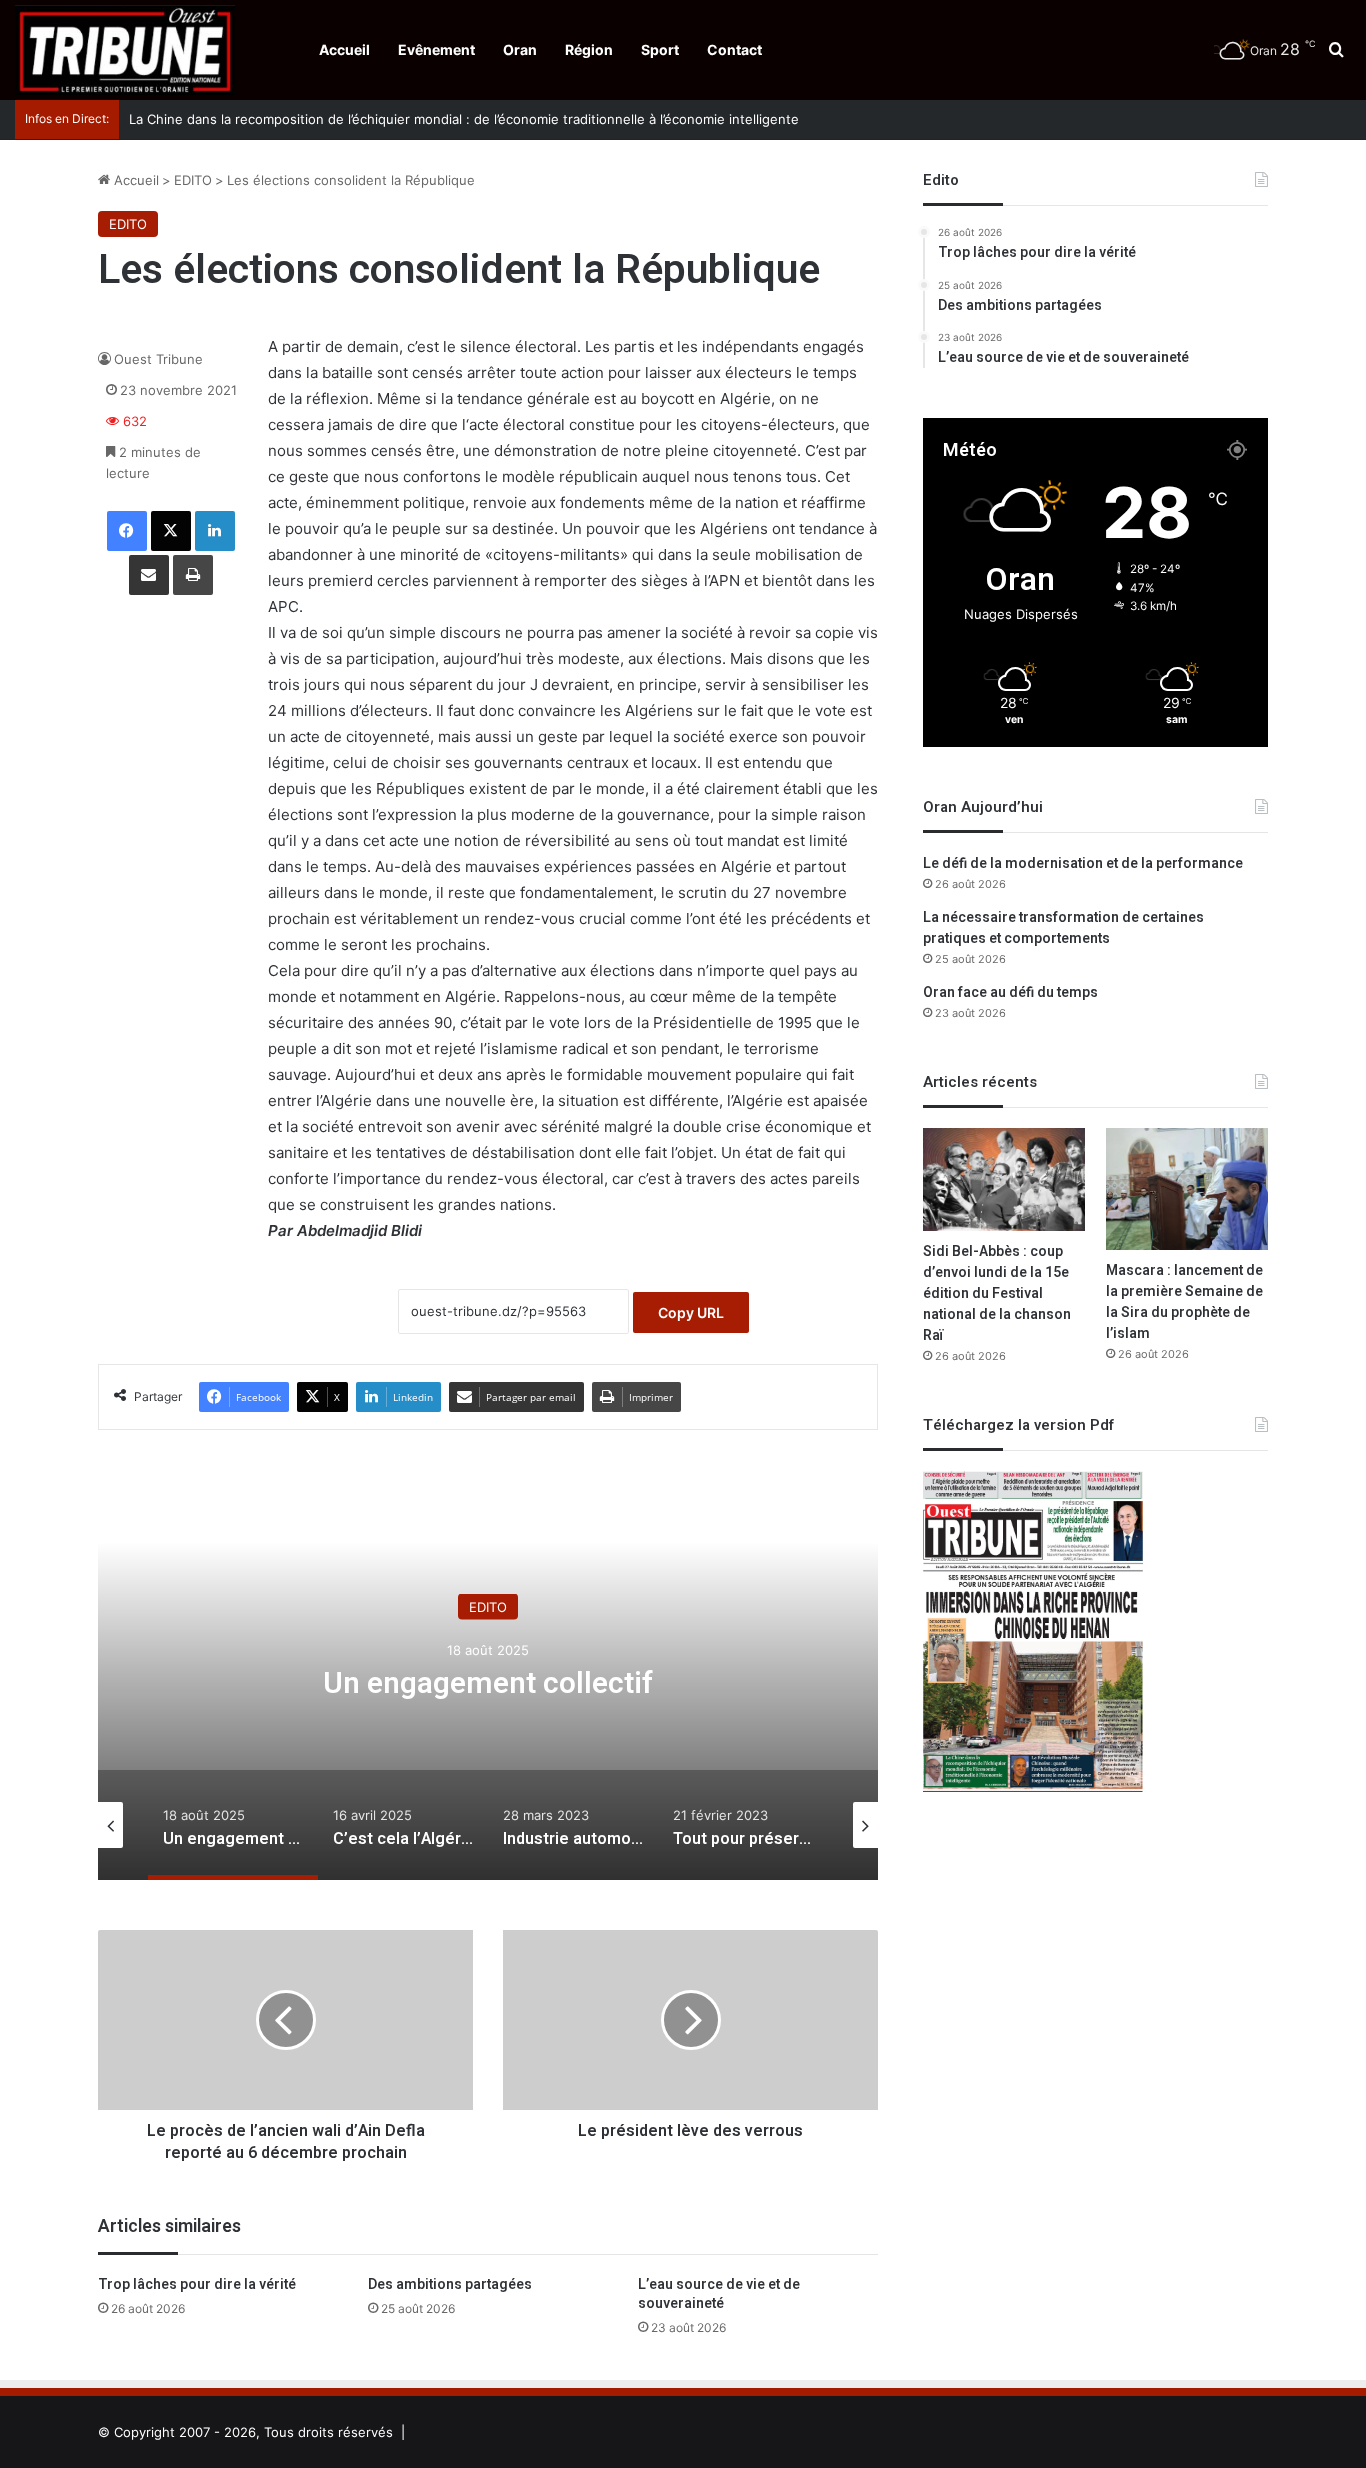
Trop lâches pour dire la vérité (197, 2284)
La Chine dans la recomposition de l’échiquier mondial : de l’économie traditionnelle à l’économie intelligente (464, 119)
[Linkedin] (215, 531)
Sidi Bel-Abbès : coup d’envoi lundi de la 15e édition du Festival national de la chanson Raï (997, 1293)
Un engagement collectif (488, 1683)
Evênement (436, 49)
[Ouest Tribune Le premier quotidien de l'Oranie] (125, 50)
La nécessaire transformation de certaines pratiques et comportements (1063, 928)
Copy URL (691, 1312)
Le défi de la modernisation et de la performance (1083, 863)
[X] (171, 531)
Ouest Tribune (158, 359)
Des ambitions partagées (450, 2284)
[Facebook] (127, 531)
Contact (734, 49)
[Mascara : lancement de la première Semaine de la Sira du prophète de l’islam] (1187, 1189)
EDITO (193, 180)
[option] (488, 1680)
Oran (520, 49)
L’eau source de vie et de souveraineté (719, 2294)
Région (589, 49)
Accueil (344, 49)
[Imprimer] (193, 575)
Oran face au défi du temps (1010, 992)
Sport (660, 49)
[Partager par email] (149, 575)
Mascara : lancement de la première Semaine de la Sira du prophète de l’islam (1184, 1302)
